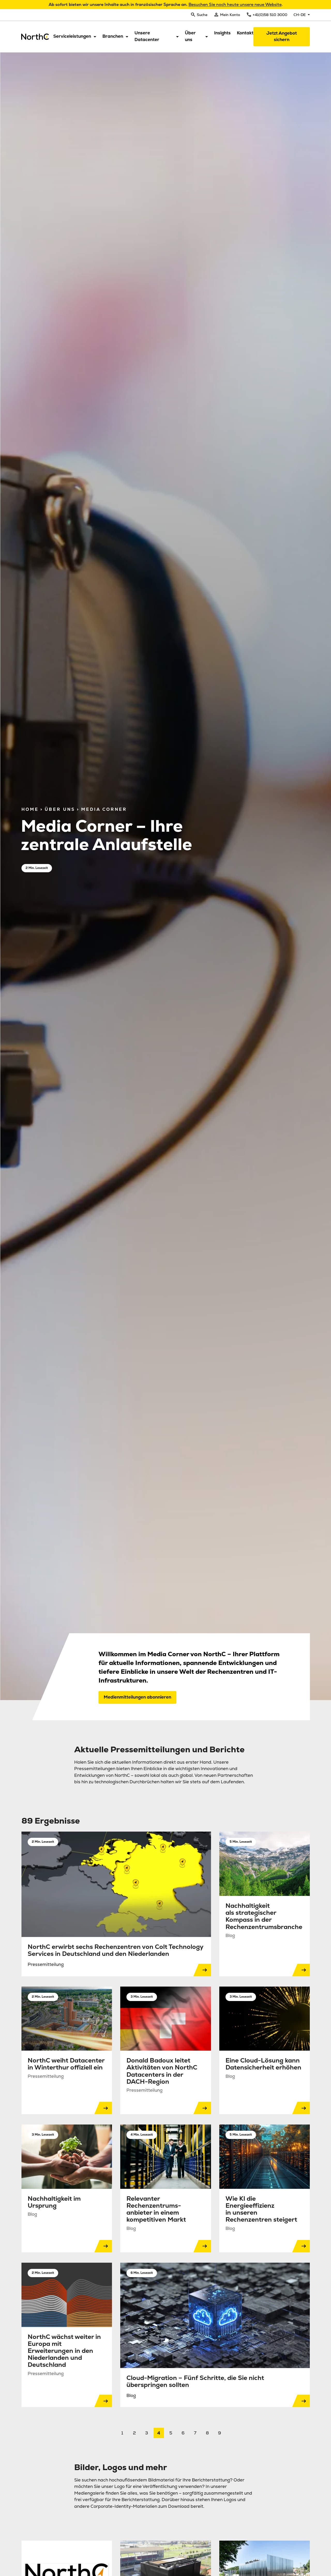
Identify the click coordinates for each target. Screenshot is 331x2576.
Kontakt (245, 33)
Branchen (113, 36)
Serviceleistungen (72, 36)
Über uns (190, 36)
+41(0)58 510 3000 (270, 15)
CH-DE (300, 15)
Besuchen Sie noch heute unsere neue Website (235, 5)
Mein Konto (230, 15)
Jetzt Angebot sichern (282, 36)
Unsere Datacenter (147, 36)
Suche (202, 15)
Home (30, 809)
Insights (222, 33)
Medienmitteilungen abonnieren (137, 1697)
